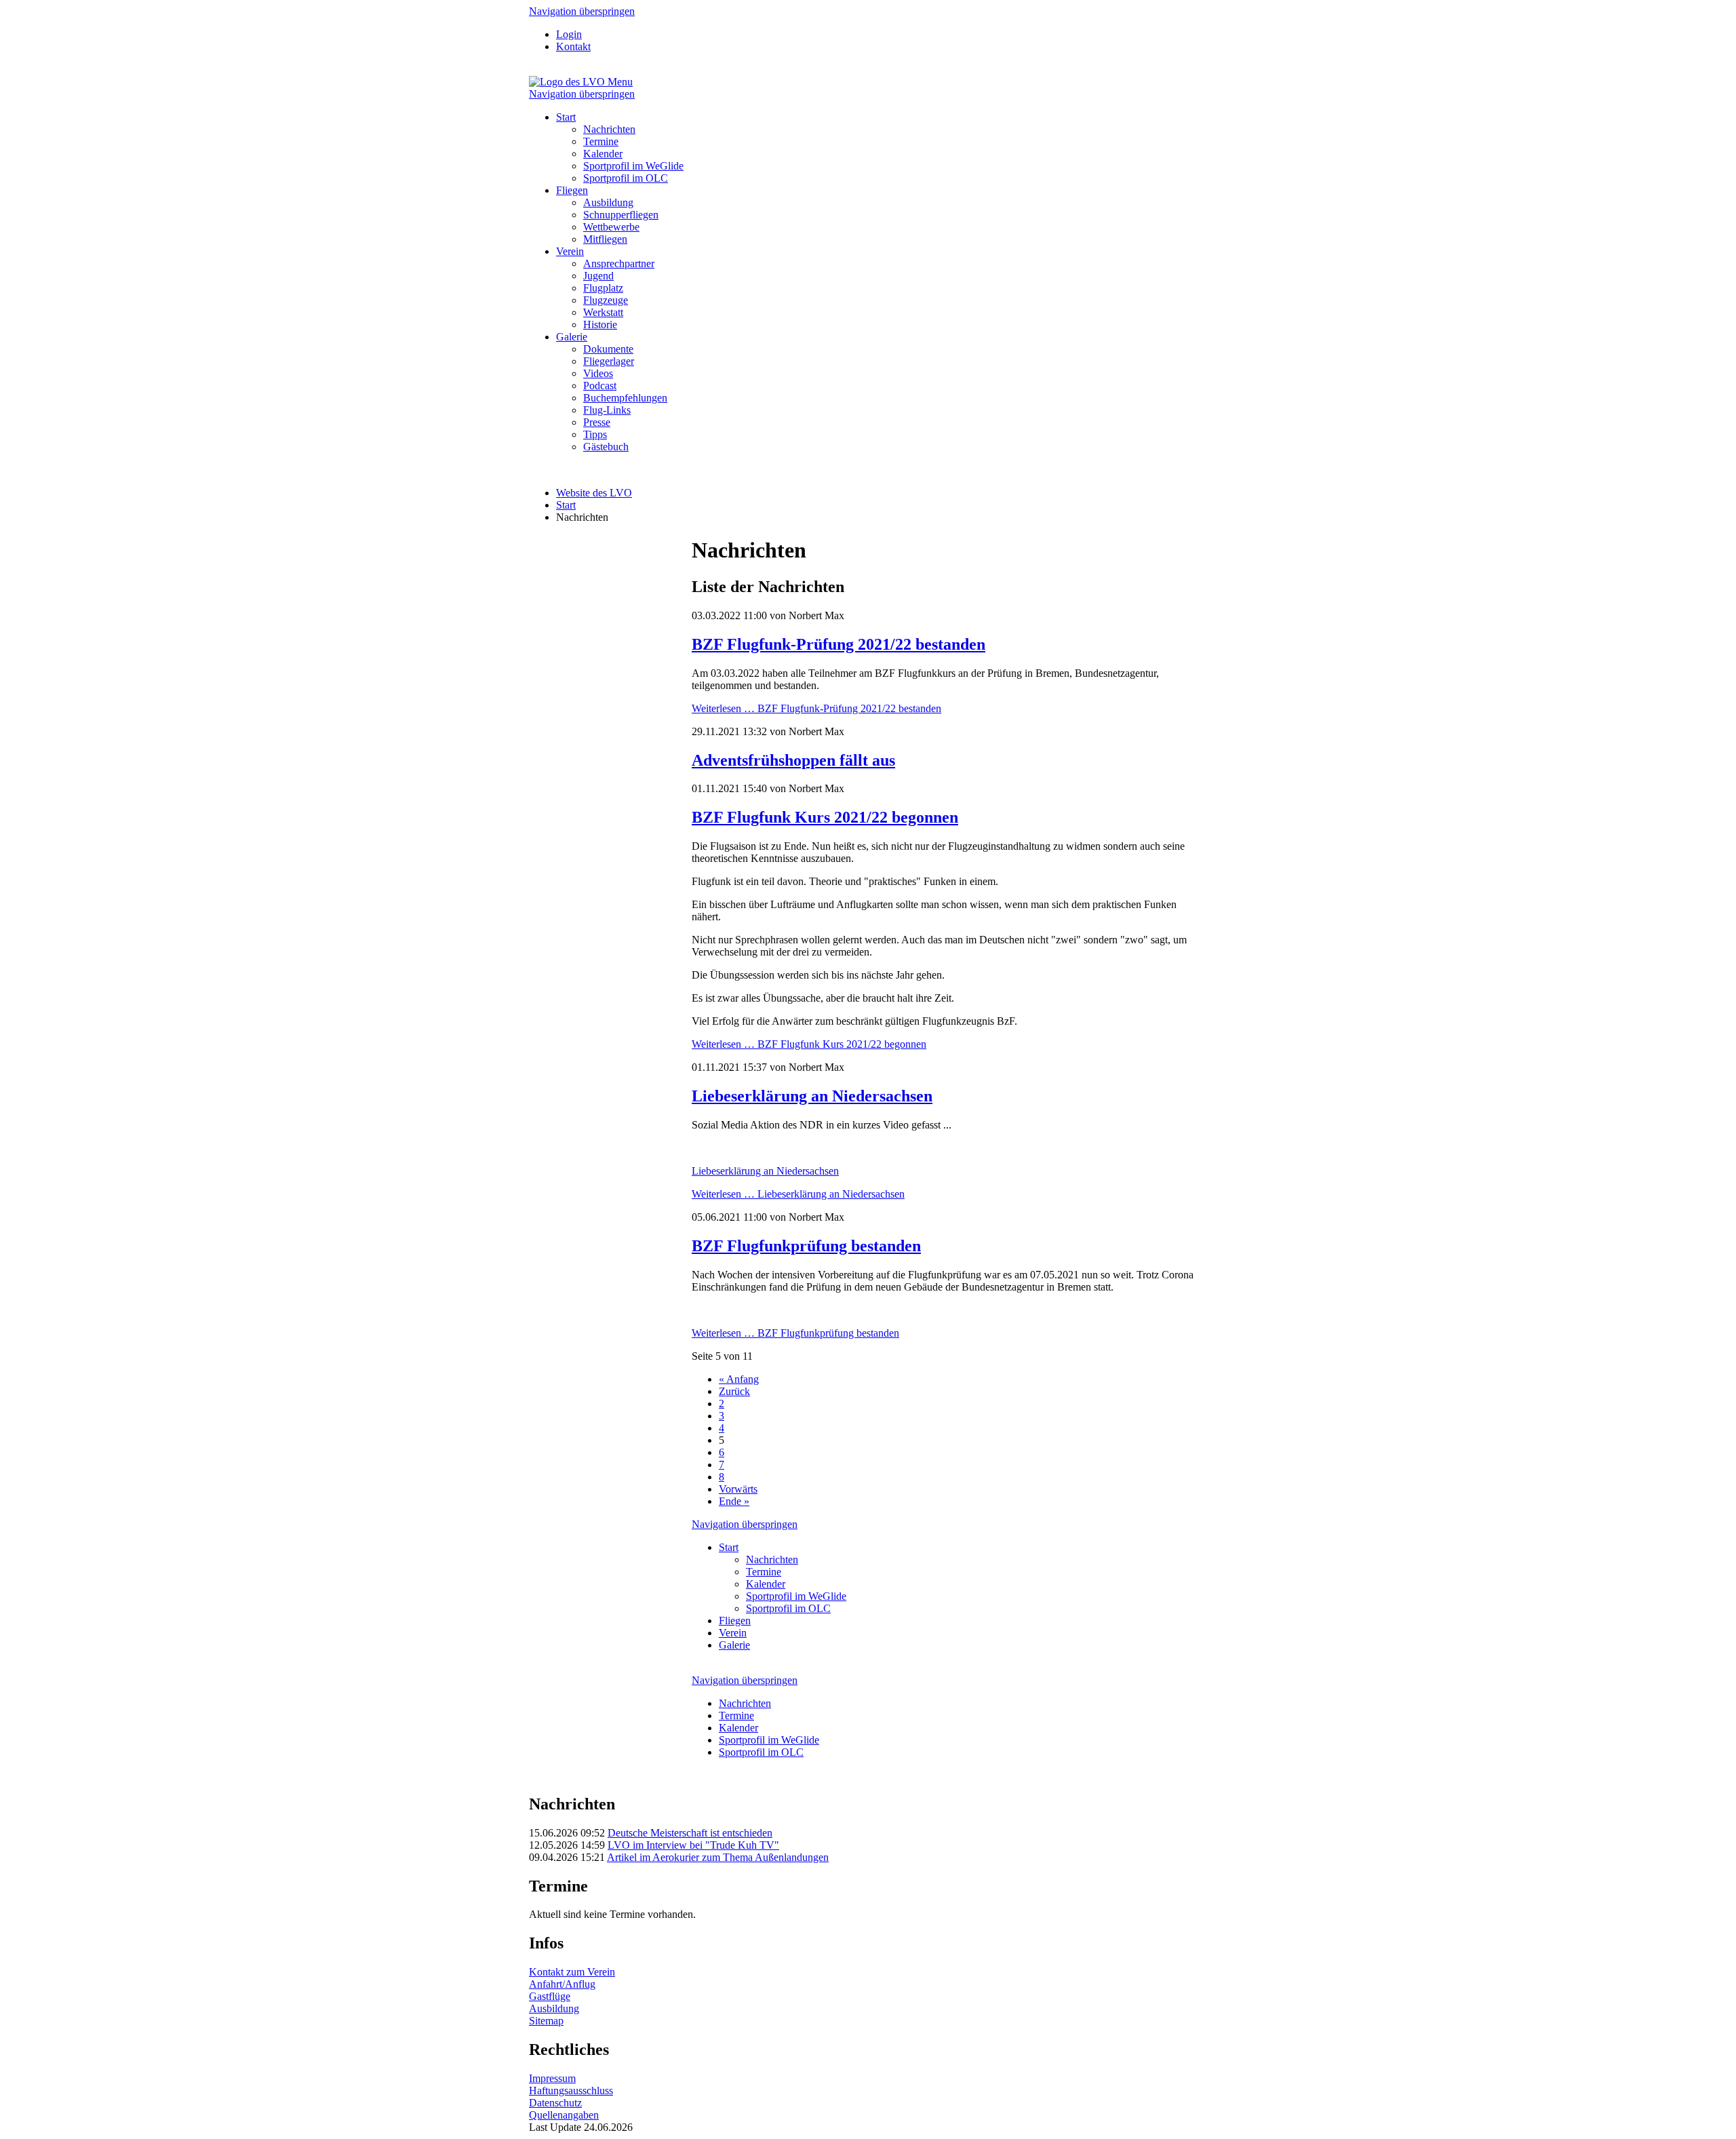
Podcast (600, 386)
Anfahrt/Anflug (562, 1984)
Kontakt (573, 46)
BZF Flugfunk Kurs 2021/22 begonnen (825, 817)
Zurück (734, 1391)
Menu (620, 82)
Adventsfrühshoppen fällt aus (793, 760)
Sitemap (546, 2021)
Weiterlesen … (816, 708)
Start (566, 117)
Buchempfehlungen (625, 398)
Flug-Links (607, 410)
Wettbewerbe (611, 227)
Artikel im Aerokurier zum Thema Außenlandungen (718, 1857)
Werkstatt (603, 312)
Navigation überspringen (582, 11)
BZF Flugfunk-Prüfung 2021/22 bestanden (839, 644)
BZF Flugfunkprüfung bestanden (806, 1246)
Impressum (552, 2078)
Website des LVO (594, 493)
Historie (600, 325)
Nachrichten (609, 129)
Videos (598, 373)
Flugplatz (603, 288)
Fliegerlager (609, 361)
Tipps (595, 434)
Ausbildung (608, 202)
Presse (597, 422)
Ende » (734, 1501)
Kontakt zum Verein (572, 1972)
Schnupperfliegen (621, 215)
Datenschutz (555, 2103)
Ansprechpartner (619, 263)
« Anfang (739, 1379)
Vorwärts (738, 1489)
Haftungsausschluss (571, 2091)
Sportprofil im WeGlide (633, 166)
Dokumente (608, 349)
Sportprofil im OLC (626, 178)
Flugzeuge (606, 300)
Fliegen (572, 190)
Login (569, 34)
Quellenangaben (564, 2115)
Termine (601, 141)
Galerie (572, 337)
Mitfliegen (605, 239)
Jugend (598, 276)
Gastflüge (550, 1996)
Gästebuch (606, 447)
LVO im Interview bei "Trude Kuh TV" (693, 1845)
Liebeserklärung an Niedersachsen (812, 1096)
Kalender (603, 154)
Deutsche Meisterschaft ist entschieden (690, 1833)
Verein (570, 251)
